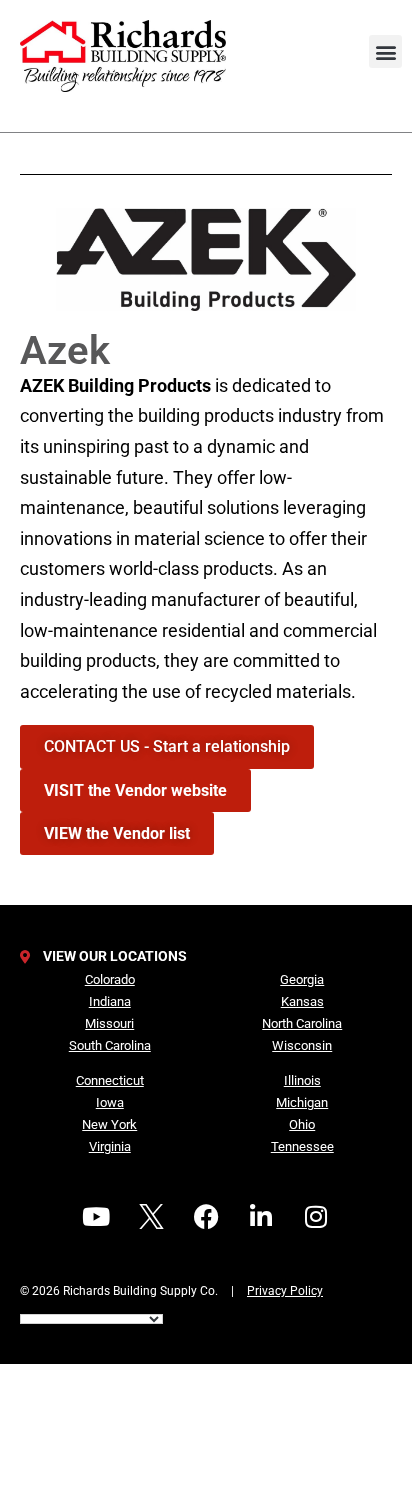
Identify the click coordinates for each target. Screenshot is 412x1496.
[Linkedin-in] (261, 1216)
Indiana (110, 1001)
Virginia (110, 1146)
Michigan (302, 1102)
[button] (385, 51)
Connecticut (110, 1080)
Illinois (302, 1080)
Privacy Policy (285, 1291)
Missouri (109, 1023)
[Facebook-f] (206, 1216)
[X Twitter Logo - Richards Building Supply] (151, 1216)
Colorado (110, 979)
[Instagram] (316, 1216)
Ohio (302, 1124)
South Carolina (110, 1045)
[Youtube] (96, 1216)
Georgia (302, 979)
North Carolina (302, 1023)
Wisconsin (302, 1045)
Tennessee (302, 1146)
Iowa (110, 1102)
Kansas (302, 1001)
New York (109, 1124)
